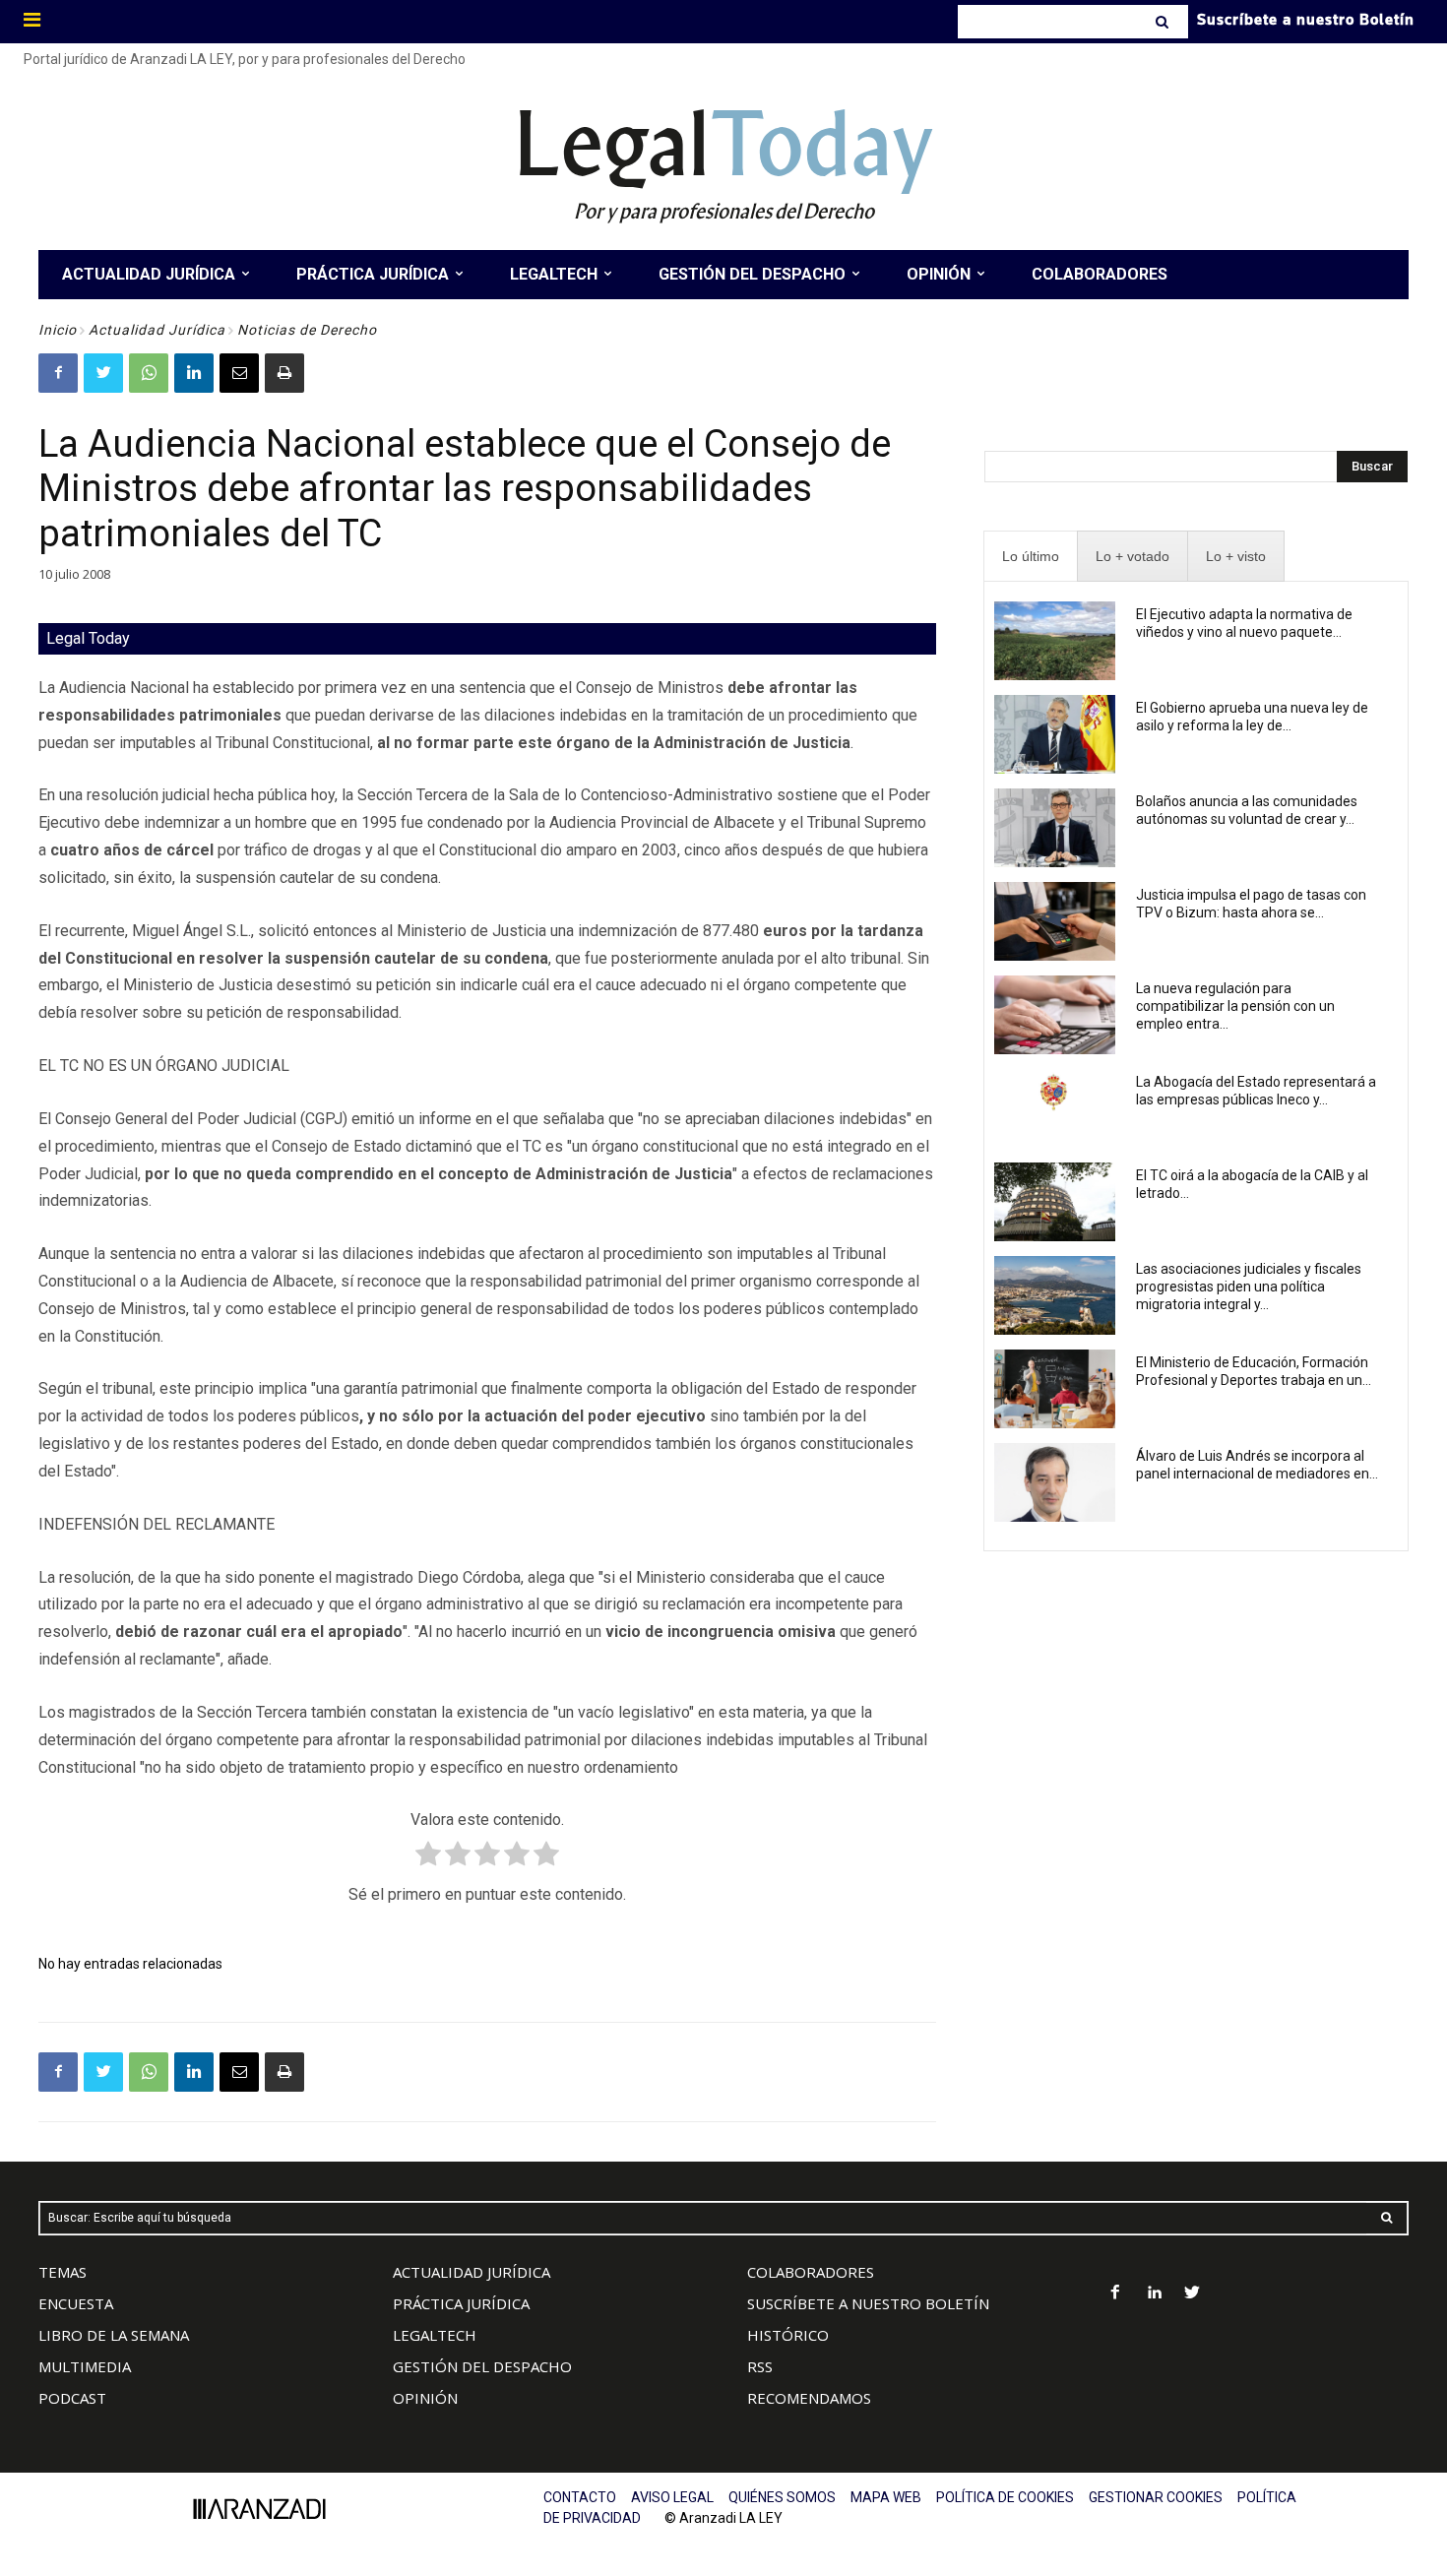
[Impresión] (284, 373)
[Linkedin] (194, 373)
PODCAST (72, 2398)
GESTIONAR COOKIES (1156, 2497)
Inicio (58, 330)
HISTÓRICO (788, 2335)
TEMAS (63, 2272)
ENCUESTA (76, 2303)
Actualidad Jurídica (157, 330)
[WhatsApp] (149, 373)
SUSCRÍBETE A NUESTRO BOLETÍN (868, 2303)
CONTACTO (580, 2497)
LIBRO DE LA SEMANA (114, 2335)
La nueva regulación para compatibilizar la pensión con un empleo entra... (1235, 1006)
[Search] (1164, 22)
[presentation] (1031, 557)
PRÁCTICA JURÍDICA (461, 2303)
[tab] (1031, 557)
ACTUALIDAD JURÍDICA (472, 2272)
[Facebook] (58, 373)
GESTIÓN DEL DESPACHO (482, 2366)
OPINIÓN (425, 2398)
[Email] (239, 373)
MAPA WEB (886, 2497)
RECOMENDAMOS (809, 2398)
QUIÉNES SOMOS (782, 2497)
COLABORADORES (811, 2272)
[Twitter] (103, 373)
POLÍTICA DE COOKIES (1005, 2497)
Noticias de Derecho (307, 330)
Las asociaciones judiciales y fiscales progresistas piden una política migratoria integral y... (1249, 1287)
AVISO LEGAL (672, 2497)
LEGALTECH (435, 2335)
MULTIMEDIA (85, 2366)
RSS (760, 2366)
